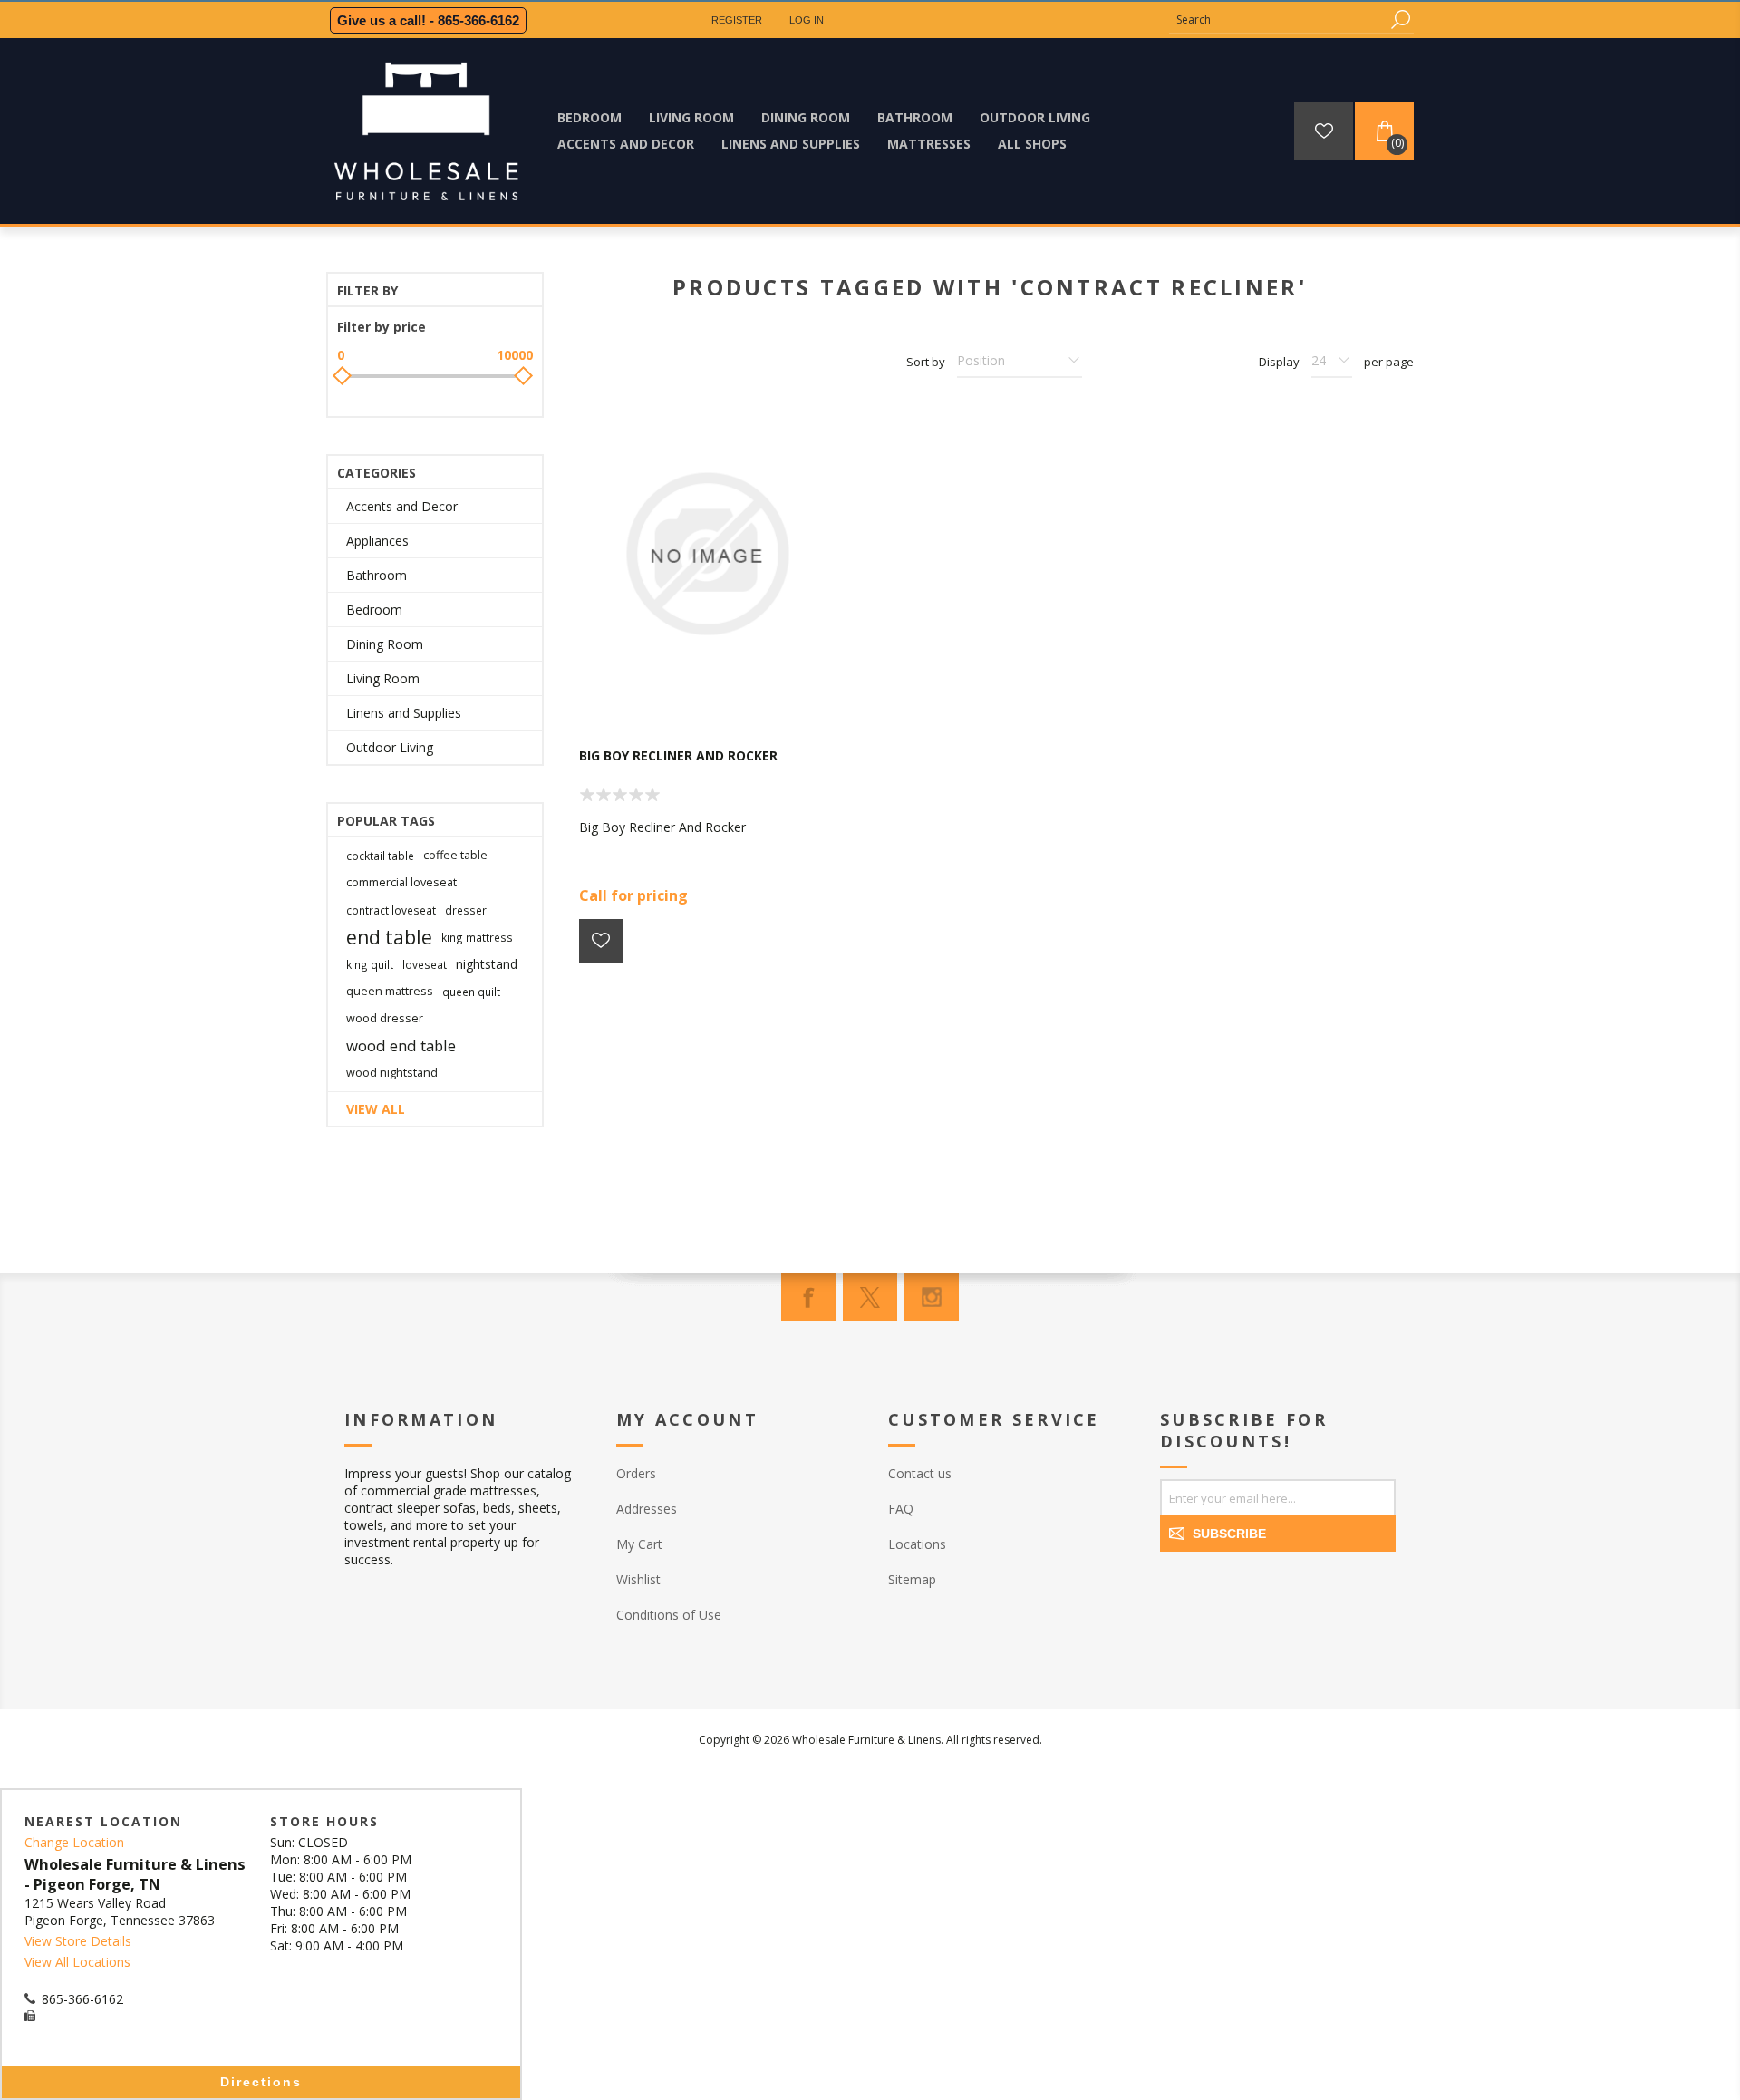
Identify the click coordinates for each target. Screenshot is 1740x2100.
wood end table (401, 1045)
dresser (466, 910)
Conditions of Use (669, 1615)
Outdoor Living (390, 747)
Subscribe (1229, 1534)
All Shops (1032, 144)
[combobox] (1278, 19)
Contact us (920, 1473)
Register (737, 20)
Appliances (377, 541)
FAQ (901, 1509)
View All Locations (77, 1962)
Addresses (647, 1509)
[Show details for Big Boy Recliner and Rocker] (707, 554)
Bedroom (374, 610)
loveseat (425, 964)
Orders (636, 1473)
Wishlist (638, 1579)
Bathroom (377, 575)
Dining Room (385, 644)
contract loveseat (391, 910)
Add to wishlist (601, 941)
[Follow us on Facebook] (808, 1297)
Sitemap (912, 1579)
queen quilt (471, 992)
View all (376, 1109)
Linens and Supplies (404, 713)
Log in (807, 20)
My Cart (639, 1544)
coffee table (455, 855)
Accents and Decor (402, 506)
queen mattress (390, 991)
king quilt (370, 964)
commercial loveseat (401, 882)
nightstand (487, 964)
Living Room (383, 678)
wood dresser (385, 1018)
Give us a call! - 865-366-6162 (428, 20)
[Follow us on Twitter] (870, 1297)
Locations (917, 1544)
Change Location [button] (74, 1842)
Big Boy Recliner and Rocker (678, 755)
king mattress (477, 937)
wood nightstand (392, 1073)
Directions (261, 2082)
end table (389, 937)
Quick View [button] (716, 694)
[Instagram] (932, 1297)
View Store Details (78, 1941)
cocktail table (380, 856)
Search (1400, 19)
